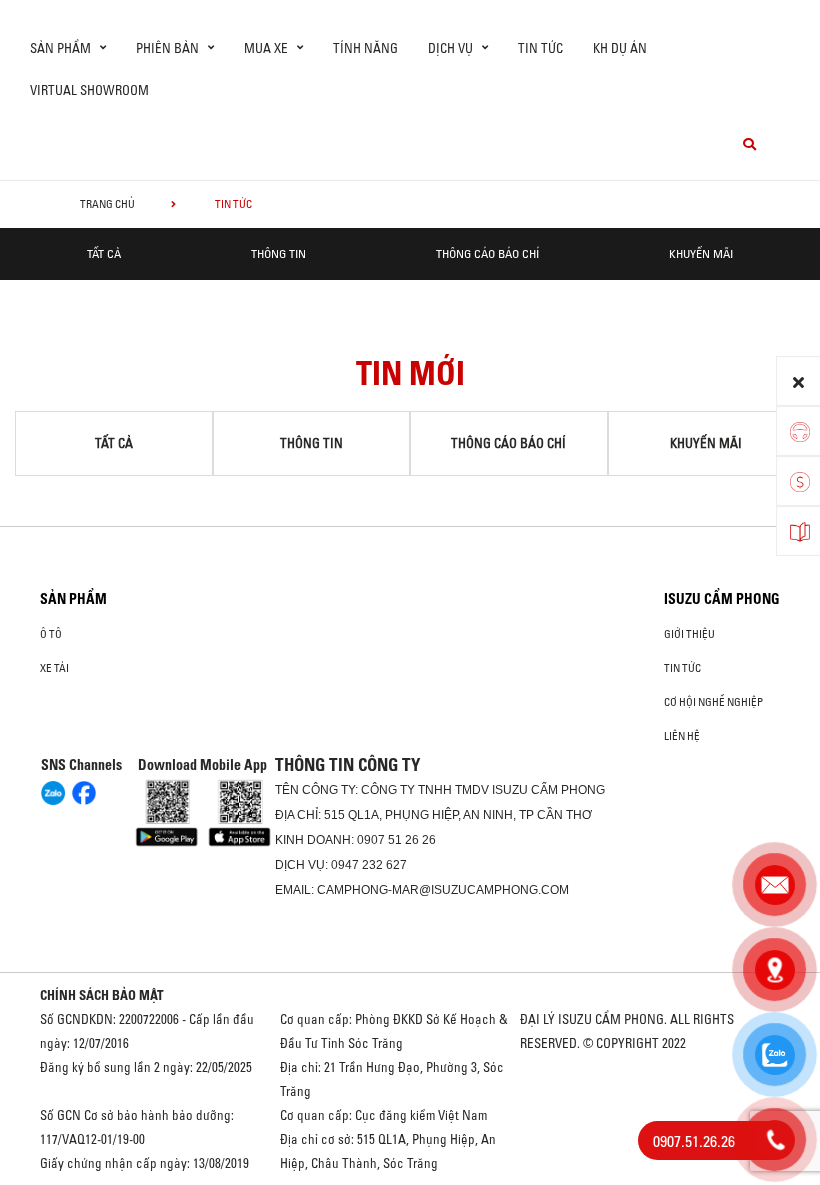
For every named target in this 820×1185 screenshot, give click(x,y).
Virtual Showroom (89, 90)
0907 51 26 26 (396, 840)
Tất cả (104, 253)
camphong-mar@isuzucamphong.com (443, 890)
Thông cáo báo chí (487, 253)
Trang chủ (107, 204)
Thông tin (278, 253)
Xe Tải (54, 668)
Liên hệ (682, 736)
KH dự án (620, 48)
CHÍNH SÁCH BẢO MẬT (102, 995)
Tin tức (540, 48)
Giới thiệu (689, 634)
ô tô (51, 634)
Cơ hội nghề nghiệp (713, 702)
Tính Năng (365, 48)
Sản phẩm (73, 599)
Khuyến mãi (701, 253)
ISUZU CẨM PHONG (722, 599)
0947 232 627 (369, 865)
